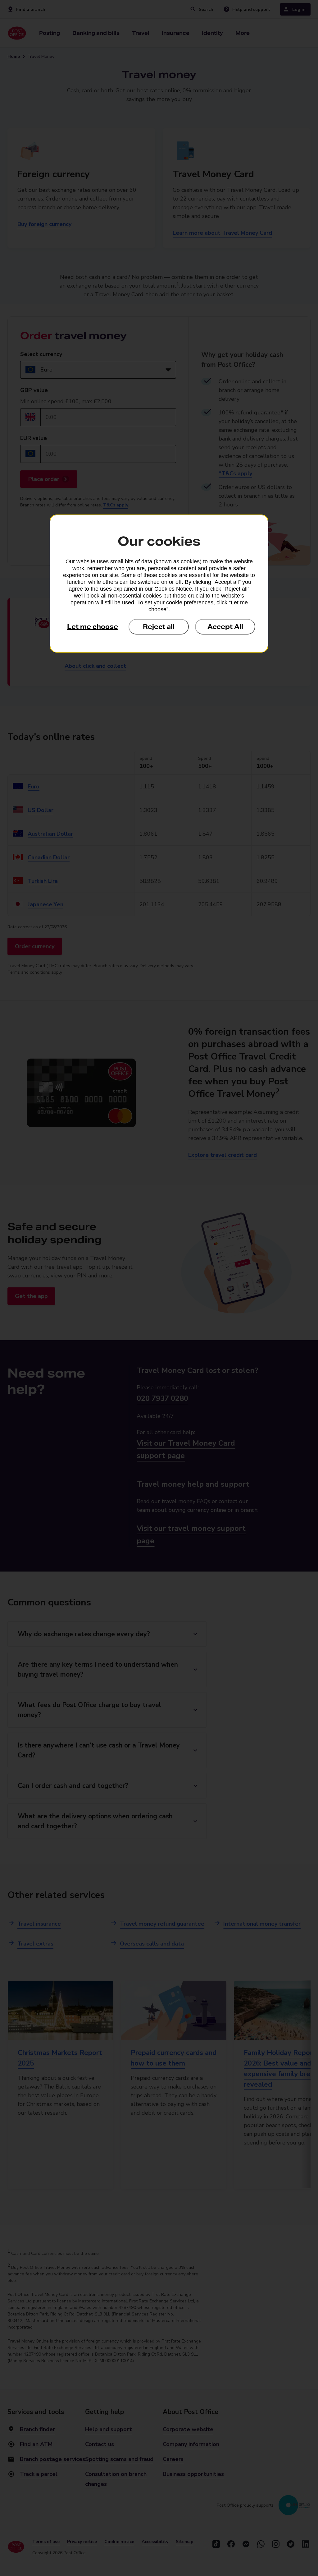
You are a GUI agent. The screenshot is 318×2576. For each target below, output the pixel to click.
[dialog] (159, 584)
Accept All (225, 627)
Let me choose (93, 627)
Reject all (159, 627)
